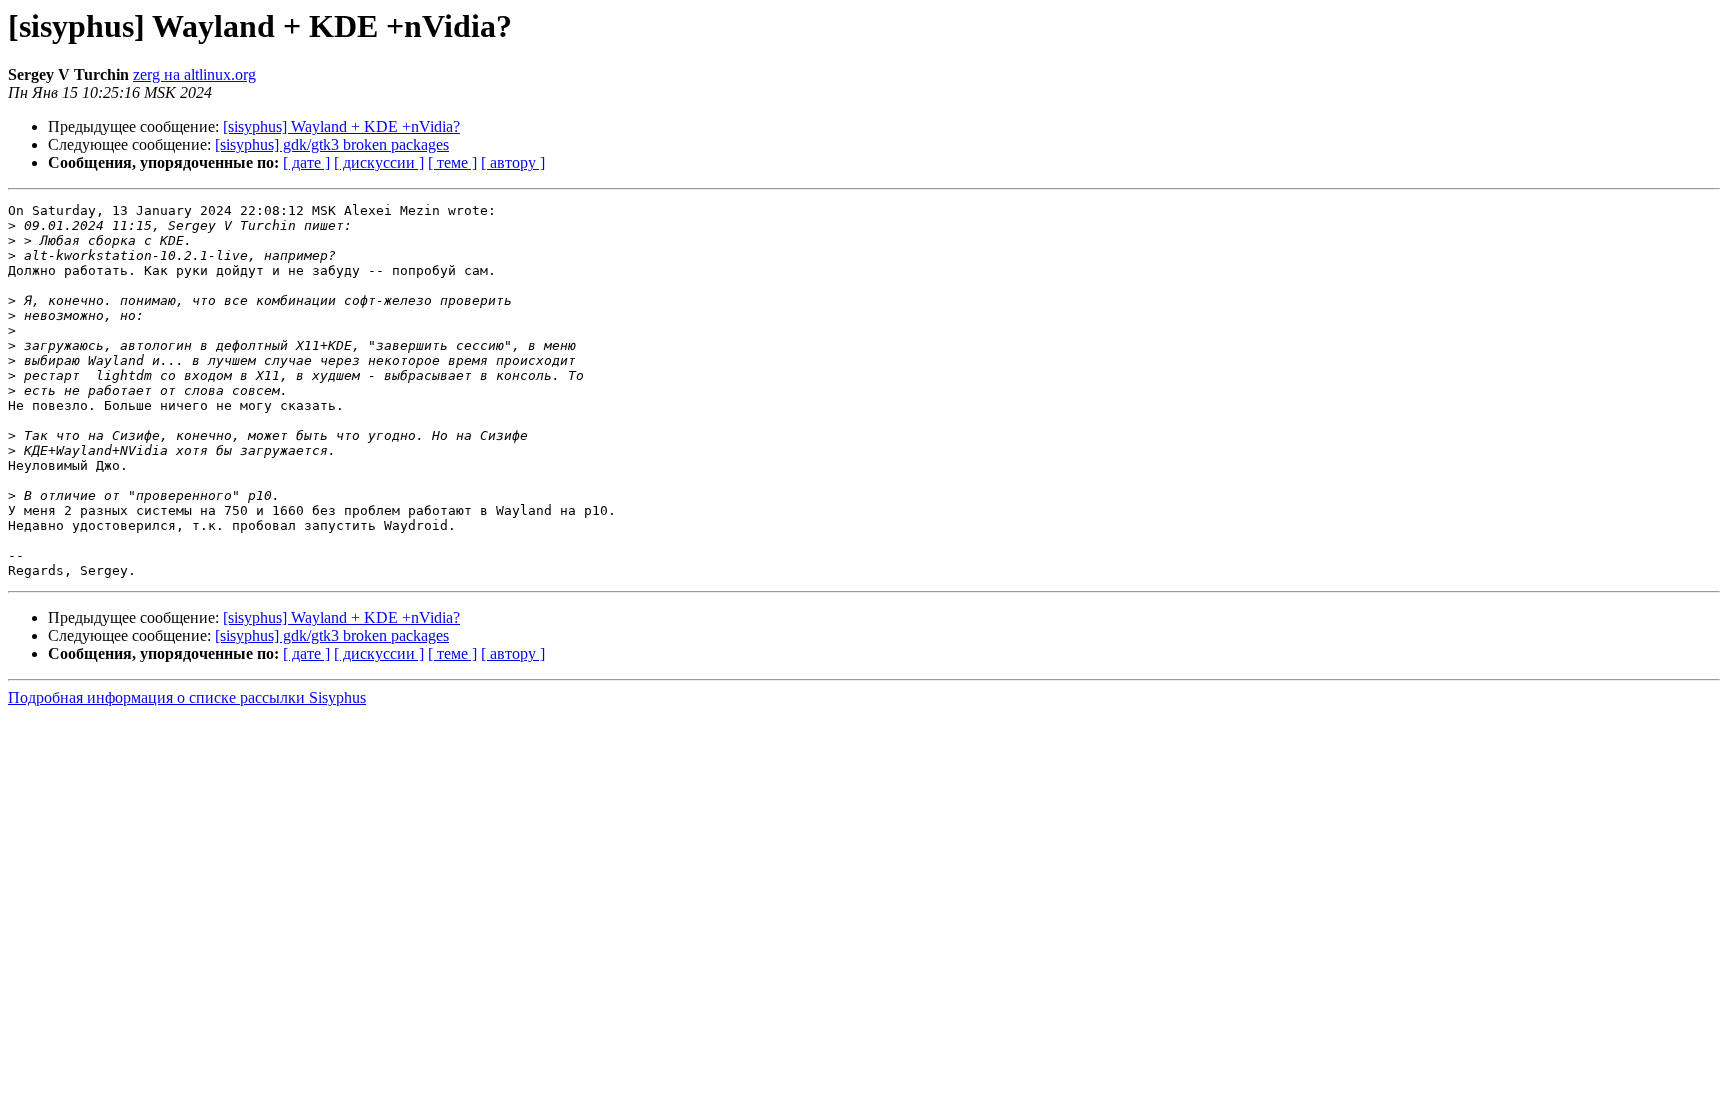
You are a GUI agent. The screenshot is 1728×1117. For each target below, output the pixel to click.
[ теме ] (452, 162)
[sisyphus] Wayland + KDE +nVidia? (341, 126)
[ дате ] (306, 162)
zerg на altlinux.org (194, 74)
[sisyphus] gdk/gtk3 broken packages (332, 144)
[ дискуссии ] (379, 162)
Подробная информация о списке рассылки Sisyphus (187, 697)
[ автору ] (513, 162)
